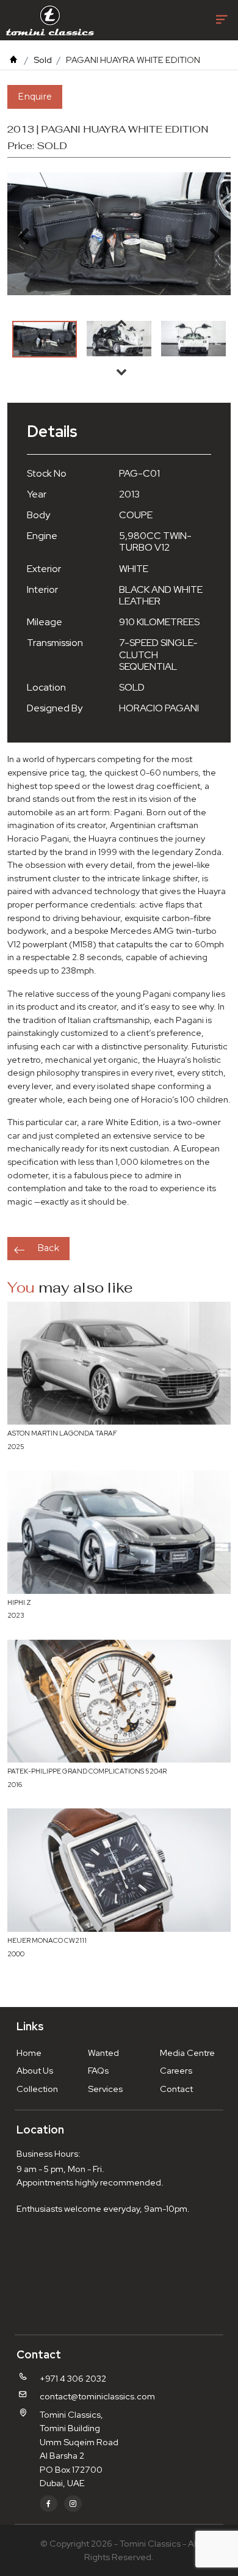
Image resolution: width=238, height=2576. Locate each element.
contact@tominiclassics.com (97, 2396)
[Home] (13, 60)
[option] (45, 339)
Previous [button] (121, 323)
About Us (35, 2070)
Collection (37, 2089)
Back (48, 1248)
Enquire (35, 97)
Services (105, 2089)
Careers (176, 2070)
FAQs (98, 2070)
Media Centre (187, 2053)
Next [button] (121, 372)
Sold (43, 60)
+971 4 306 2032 (73, 2378)
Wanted (103, 2053)
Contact (176, 2089)
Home (29, 2053)
